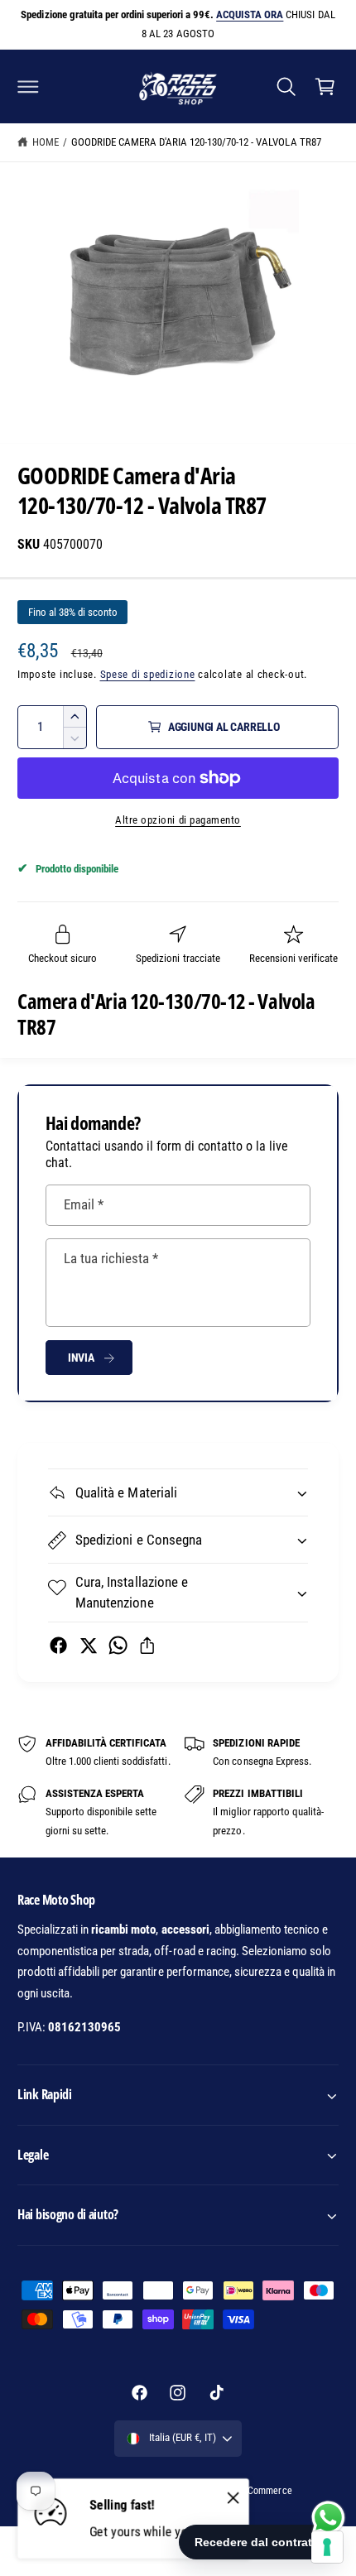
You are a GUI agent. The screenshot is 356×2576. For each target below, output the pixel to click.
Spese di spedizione (148, 674)
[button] (28, 86)
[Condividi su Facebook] (58, 1645)
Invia (81, 1358)
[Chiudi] (233, 2498)
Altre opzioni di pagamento (178, 820)
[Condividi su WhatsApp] (118, 1645)
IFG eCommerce (259, 2491)
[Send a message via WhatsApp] (328, 2518)
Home (46, 142)
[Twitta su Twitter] (88, 1645)
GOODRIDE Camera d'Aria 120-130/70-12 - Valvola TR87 (196, 142)
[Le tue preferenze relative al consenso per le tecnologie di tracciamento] (327, 2547)
